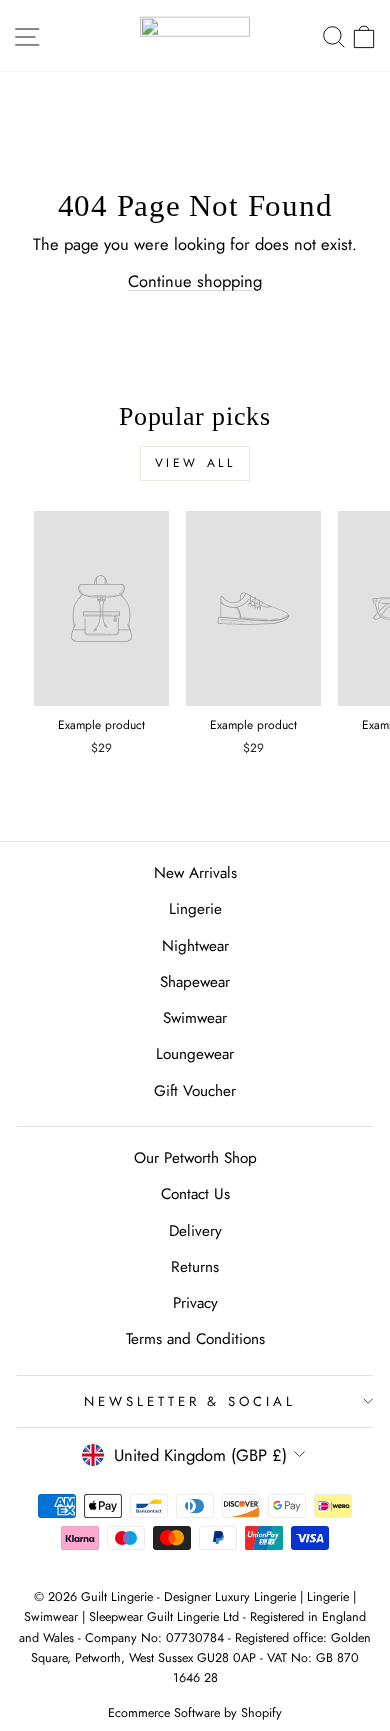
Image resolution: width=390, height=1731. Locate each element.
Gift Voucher (195, 1091)
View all (195, 463)
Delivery (195, 1231)
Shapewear (195, 982)
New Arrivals (195, 873)
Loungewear (195, 1054)
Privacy (195, 1303)
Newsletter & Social (190, 1401)
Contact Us (195, 1194)
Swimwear (195, 1018)
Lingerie (195, 909)
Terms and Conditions (195, 1339)
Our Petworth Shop (195, 1158)
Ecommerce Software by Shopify (195, 1713)
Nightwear (195, 946)
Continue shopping (195, 281)
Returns (195, 1267)
